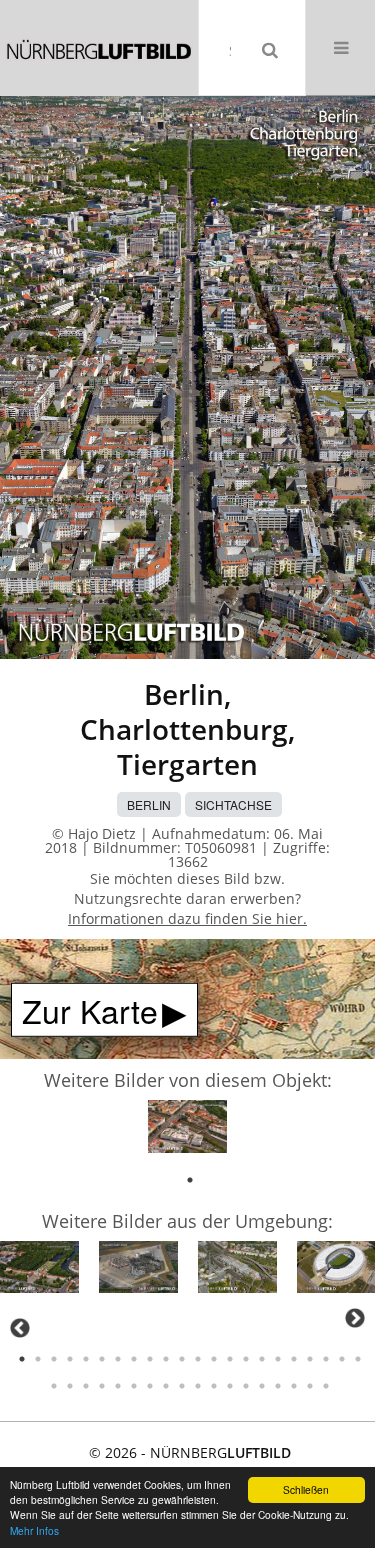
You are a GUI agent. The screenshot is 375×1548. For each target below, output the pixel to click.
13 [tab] (214, 1359)
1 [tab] (190, 1180)
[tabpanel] (187, 1129)
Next (355, 1318)
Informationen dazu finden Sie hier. (187, 918)
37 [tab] (278, 1386)
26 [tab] (102, 1386)
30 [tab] (166, 1386)
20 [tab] (326, 1359)
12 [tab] (198, 1359)
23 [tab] (54, 1386)
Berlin (149, 804)
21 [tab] (342, 1359)
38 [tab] (294, 1386)
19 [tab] (310, 1359)
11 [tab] (182, 1359)
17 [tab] (278, 1359)
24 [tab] (70, 1386)
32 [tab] (198, 1386)
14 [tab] (230, 1359)
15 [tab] (246, 1359)
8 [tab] (134, 1359)
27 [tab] (118, 1386)
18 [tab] (294, 1359)
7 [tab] (118, 1359)
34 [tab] (230, 1386)
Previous (20, 1328)
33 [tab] (214, 1386)
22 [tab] (358, 1359)
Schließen (306, 1489)
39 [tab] (310, 1386)
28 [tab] (134, 1386)
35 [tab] (246, 1386)
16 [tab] (262, 1359)
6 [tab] (102, 1359)
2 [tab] (38, 1359)
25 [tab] (86, 1386)
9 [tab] (150, 1359)
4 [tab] (70, 1359)
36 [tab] (262, 1386)
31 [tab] (182, 1386)
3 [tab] (54, 1359)
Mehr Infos (34, 1530)
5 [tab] (86, 1359)
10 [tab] (166, 1359)
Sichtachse (233, 804)
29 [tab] (150, 1386)
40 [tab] (326, 1386)
